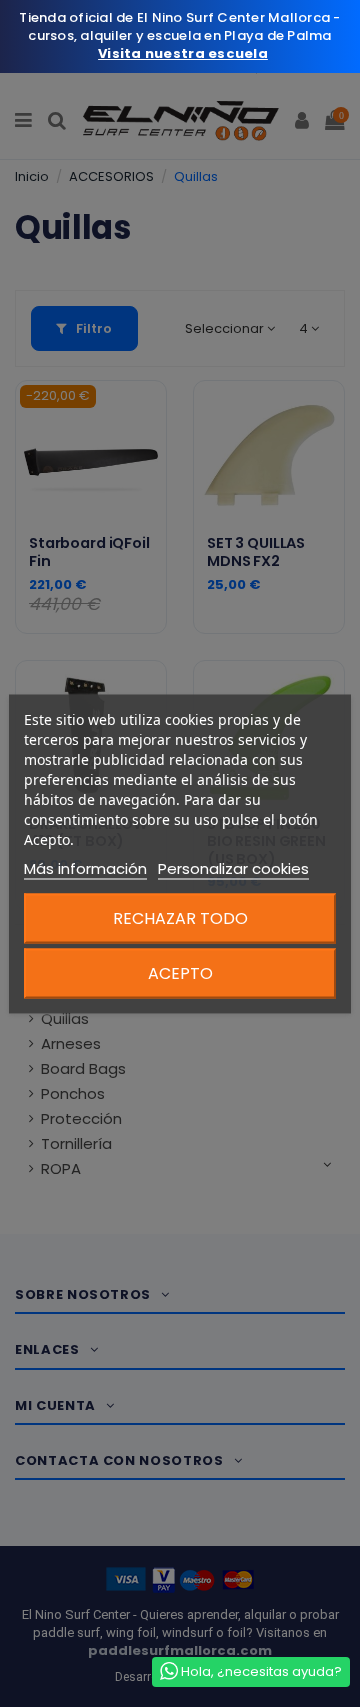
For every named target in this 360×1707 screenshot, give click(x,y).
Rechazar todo (180, 917)
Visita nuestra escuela (183, 53)
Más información (85, 867)
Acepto (180, 972)
